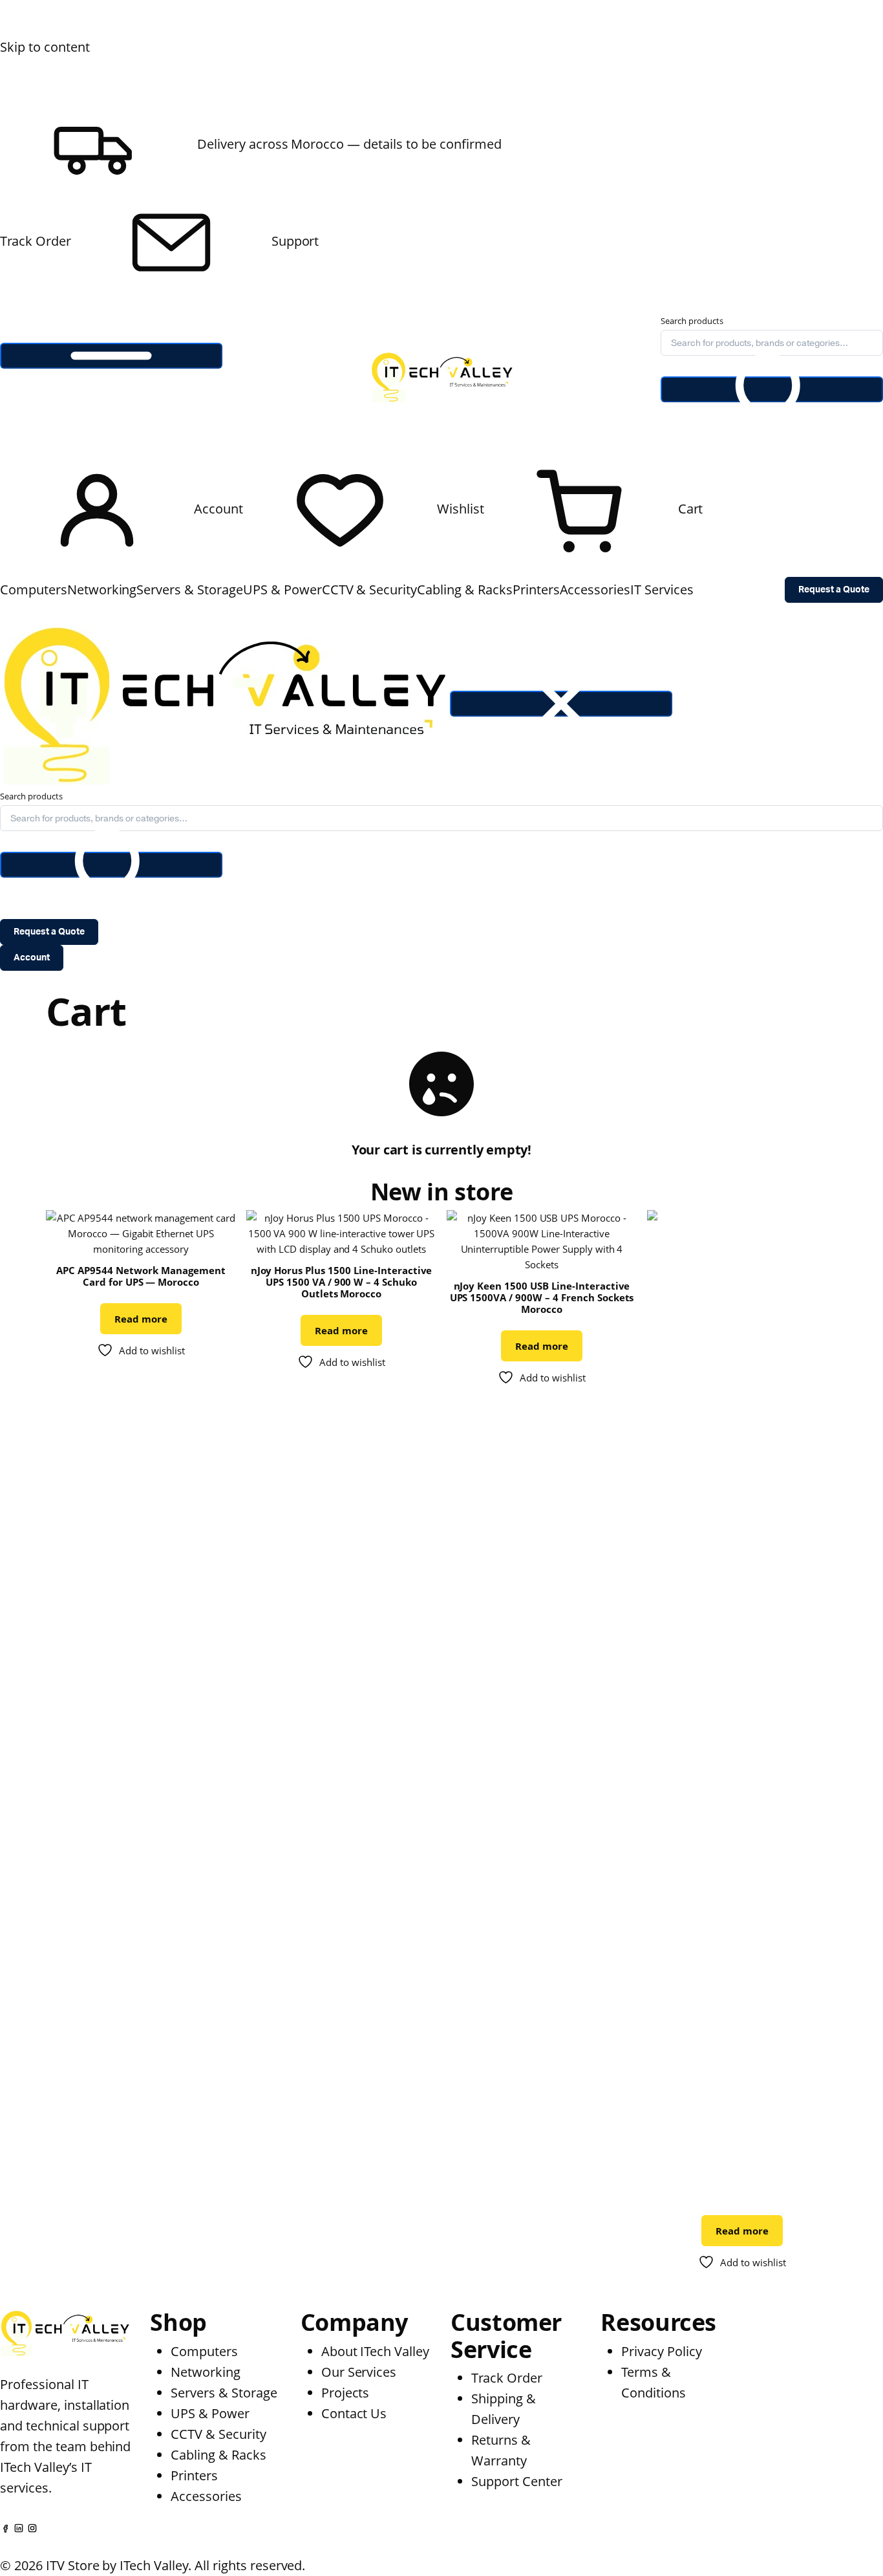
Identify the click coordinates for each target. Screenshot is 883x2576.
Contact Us (354, 2413)
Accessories (595, 590)
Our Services (359, 2372)
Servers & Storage (190, 590)
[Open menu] (111, 356)
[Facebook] (5, 2527)
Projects (346, 2393)
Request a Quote (834, 590)
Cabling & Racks (465, 590)
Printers (536, 590)
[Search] (772, 389)
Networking (102, 590)
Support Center (517, 2481)
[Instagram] (32, 2527)
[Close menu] (561, 704)
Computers (34, 590)
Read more (141, 1319)
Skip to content (45, 47)
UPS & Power (282, 590)
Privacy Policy (662, 2351)
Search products (692, 321)
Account (32, 958)
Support (294, 241)
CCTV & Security (370, 590)
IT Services (662, 590)
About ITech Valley (375, 2351)
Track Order (36, 241)
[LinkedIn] (19, 2527)
